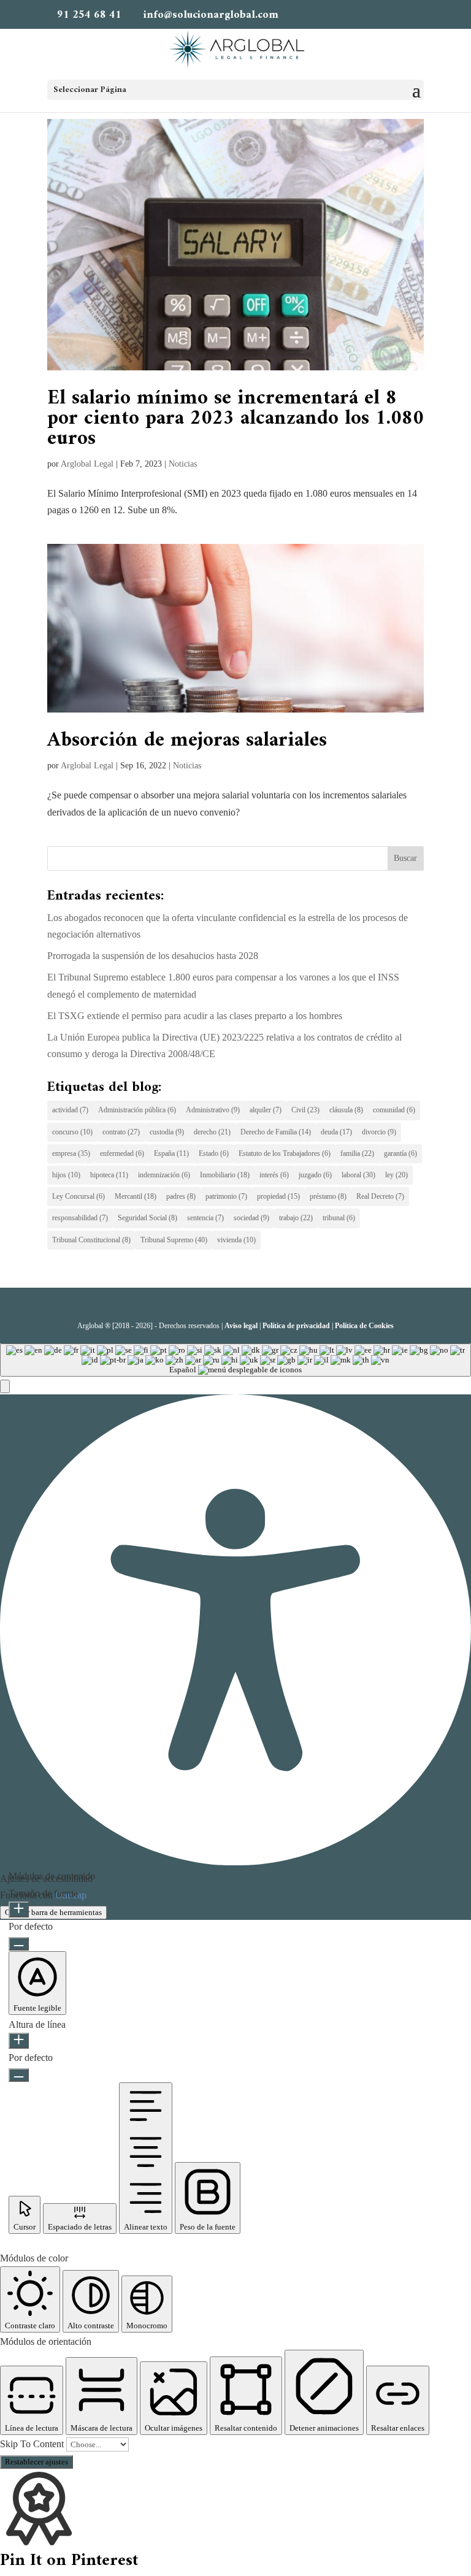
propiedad (278, 1196)
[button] (5, 1386)
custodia (167, 1132)
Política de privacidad (296, 1326)
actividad (70, 1110)
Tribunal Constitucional (91, 1240)
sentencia (205, 1218)
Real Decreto (380, 1196)
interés (274, 1175)
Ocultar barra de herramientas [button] (53, 1912)
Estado (214, 1153)
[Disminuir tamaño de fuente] (19, 1944)
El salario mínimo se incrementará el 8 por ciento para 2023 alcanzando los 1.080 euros (235, 419)
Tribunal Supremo (174, 1240)
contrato (121, 1132)
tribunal (339, 1218)
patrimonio (226, 1196)
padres (181, 1196)
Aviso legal (241, 1326)
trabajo (296, 1218)
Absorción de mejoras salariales (187, 741)
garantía (400, 1153)
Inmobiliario (225, 1175)
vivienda (236, 1240)
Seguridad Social (147, 1218)
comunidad (394, 1110)
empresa (71, 1153)
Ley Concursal (78, 1196)
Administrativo (213, 1110)
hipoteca (109, 1175)
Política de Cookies (364, 1326)
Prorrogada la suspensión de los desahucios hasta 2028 (153, 956)
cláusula (346, 1110)
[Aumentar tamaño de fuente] (19, 1909)
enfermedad (122, 1153)
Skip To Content (33, 2444)
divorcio (379, 1132)
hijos (66, 1175)
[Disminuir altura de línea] (19, 2075)
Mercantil (136, 1196)
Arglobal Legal (87, 464)
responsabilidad (80, 1218)
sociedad (251, 1218)
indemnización (164, 1175)
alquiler (266, 1110)
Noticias (183, 464)
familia (357, 1153)
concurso (72, 1132)
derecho (212, 1132)
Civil (305, 1110)
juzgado (315, 1175)
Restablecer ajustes (36, 2462)
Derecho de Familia (276, 1132)
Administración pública (137, 1110)
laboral (358, 1175)
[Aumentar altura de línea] (19, 2041)
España (171, 1153)
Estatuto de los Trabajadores (285, 1153)
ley (396, 1175)
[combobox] (235, 1360)
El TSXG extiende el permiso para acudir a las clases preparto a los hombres (195, 1016)
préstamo (328, 1196)
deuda (336, 1132)
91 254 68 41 (89, 15)
